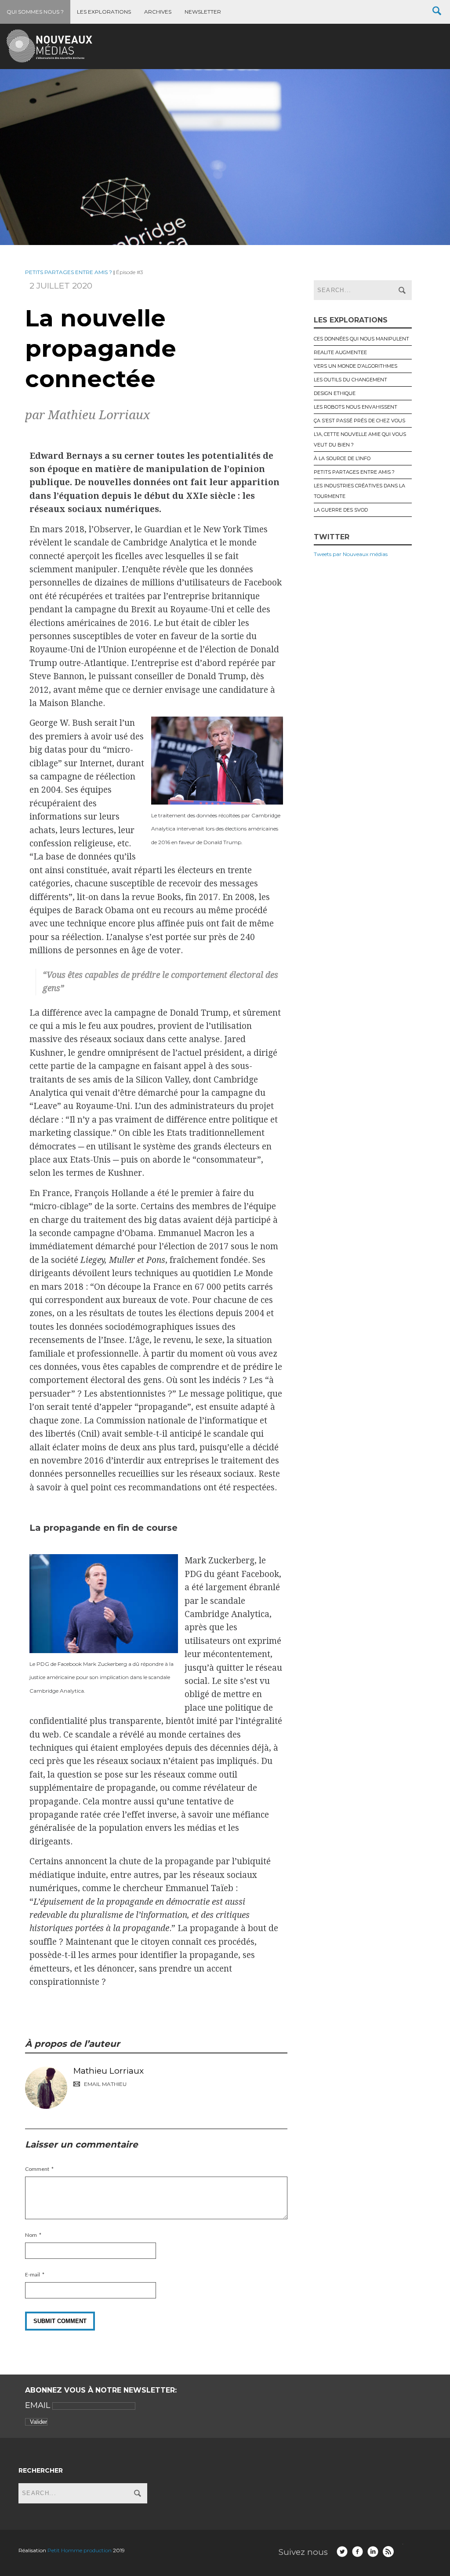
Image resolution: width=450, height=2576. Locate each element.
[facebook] (357, 2552)
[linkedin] (373, 2552)
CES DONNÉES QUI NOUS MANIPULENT (361, 339)
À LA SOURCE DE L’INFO (342, 458)
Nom (31, 2235)
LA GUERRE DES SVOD (341, 510)
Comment (37, 2169)
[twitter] (342, 2552)
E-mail (33, 2274)
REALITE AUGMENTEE (340, 352)
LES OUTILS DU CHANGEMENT (350, 380)
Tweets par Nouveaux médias (351, 554)
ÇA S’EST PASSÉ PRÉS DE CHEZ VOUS (359, 421)
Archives (158, 12)
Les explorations (104, 12)
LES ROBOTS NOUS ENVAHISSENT (356, 407)
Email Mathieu (105, 2084)
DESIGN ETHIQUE (335, 393)
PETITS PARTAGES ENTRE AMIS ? (69, 272)
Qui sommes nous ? (35, 12)
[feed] (388, 2552)
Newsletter (203, 12)
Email (39, 2405)
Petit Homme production (80, 2550)
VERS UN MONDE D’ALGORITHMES (356, 366)
